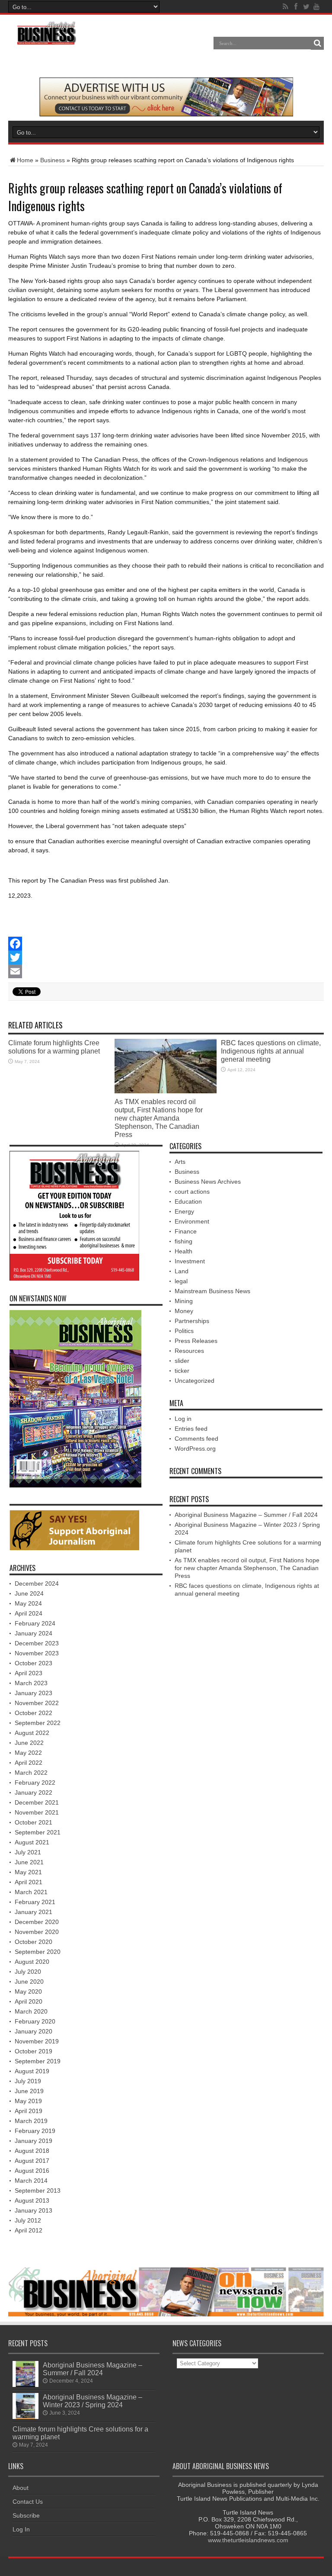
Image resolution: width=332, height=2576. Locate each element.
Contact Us (28, 2502)
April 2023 (29, 1673)
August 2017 (32, 2161)
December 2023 (37, 1643)
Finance (186, 1231)
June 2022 (29, 1743)
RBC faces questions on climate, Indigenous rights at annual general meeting (271, 1051)
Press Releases (196, 1341)
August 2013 (32, 2200)
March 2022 (31, 1773)
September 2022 (38, 1723)
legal (181, 1281)
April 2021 (29, 1882)
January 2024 (34, 1633)
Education (188, 1201)
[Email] (166, 971)
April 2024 (29, 1613)
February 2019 (35, 2131)
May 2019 (28, 2101)
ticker (182, 1371)
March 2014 (31, 2181)
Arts (180, 1162)
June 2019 (29, 2091)
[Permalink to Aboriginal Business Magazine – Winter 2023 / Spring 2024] (26, 2417)
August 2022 (32, 1733)
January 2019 (34, 2141)
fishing (184, 1241)
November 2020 (37, 1932)
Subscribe (26, 2515)
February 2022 (35, 1783)
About (21, 2488)
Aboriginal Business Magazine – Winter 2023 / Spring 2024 (93, 2401)
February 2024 (35, 1623)
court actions (192, 1192)
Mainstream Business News (212, 1291)
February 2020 (35, 2021)
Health (184, 1251)
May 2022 (28, 1753)
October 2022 (34, 1713)
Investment (190, 1261)
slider (182, 1361)
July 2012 (28, 2220)
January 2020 (34, 2031)
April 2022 (29, 1763)
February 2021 (35, 1902)
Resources (189, 1351)
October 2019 (34, 2051)
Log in (183, 1419)
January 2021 (34, 1912)
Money (184, 1311)
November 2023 (37, 1653)
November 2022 (37, 1703)
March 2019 (31, 2121)
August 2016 (32, 2171)
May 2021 (28, 1872)
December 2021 (37, 1802)
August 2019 (32, 2071)
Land (182, 1271)
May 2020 (28, 1991)
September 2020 (38, 1952)
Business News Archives (208, 1182)
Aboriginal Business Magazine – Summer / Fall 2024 (246, 1515)
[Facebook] (166, 944)
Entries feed (191, 1429)
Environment (192, 1221)
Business (53, 160)
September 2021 (38, 1832)
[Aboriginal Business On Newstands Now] (166, 114)
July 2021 (28, 1852)
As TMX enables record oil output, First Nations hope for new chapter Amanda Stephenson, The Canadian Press (159, 1118)
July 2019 (28, 2081)
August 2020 (32, 1962)
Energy (184, 1211)
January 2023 (34, 1693)
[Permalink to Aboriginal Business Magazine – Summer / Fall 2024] (26, 2385)
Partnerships (192, 1321)
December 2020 (37, 1922)
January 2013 (34, 2210)
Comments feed (196, 1439)
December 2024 (37, 1584)
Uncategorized (195, 1381)
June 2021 (29, 1862)
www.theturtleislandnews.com (248, 2540)
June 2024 (29, 1593)
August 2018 (32, 2151)
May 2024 (28, 1603)
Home (25, 160)
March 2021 (31, 1892)
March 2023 (31, 1683)
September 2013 (38, 2191)
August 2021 (32, 1842)
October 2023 (34, 1663)
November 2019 (37, 2041)
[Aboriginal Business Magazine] (46, 43)
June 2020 (29, 1982)
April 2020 (29, 2001)
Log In (21, 2529)
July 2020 (28, 1972)
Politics (184, 1331)
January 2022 (34, 1792)
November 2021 (37, 1812)
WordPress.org (195, 1449)
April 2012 (29, 2230)
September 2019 (38, 2061)
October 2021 (34, 1822)
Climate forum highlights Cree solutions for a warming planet (54, 1047)
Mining (184, 1301)
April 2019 (29, 2111)
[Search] (317, 43)
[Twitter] (166, 957)
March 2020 (31, 2011)
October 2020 (34, 1942)
